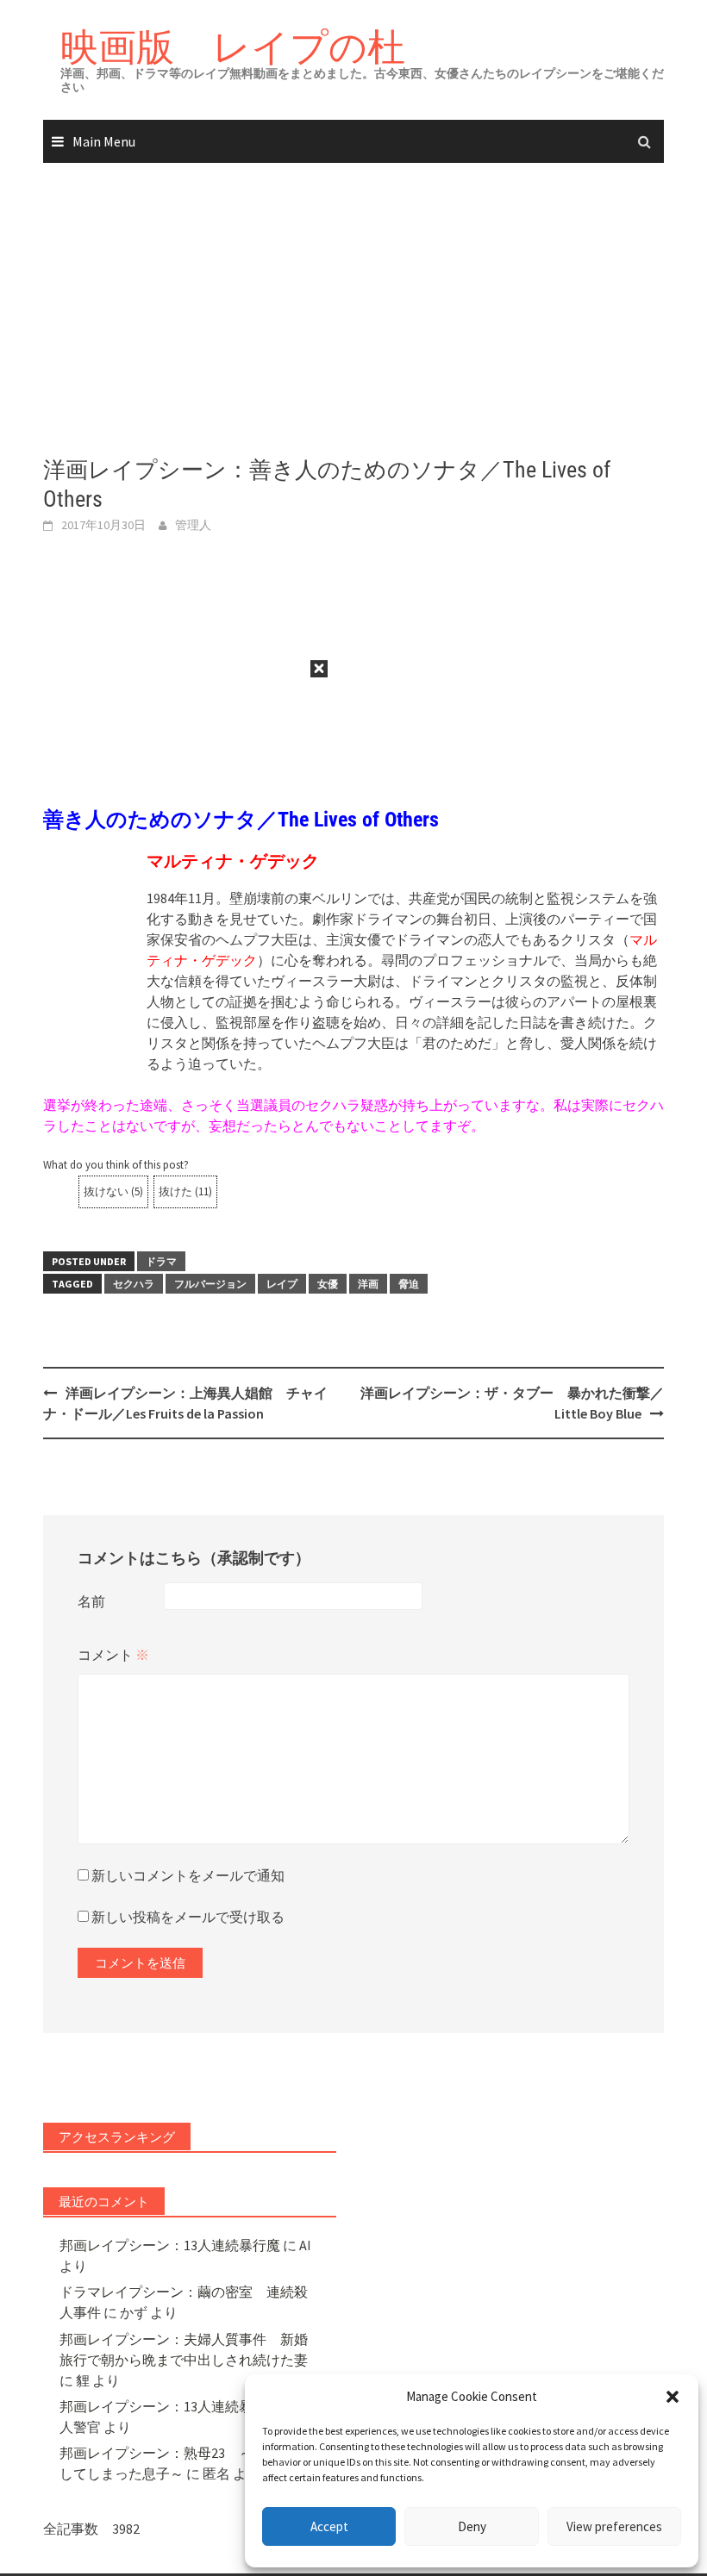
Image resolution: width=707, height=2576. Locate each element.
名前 (91, 1601)
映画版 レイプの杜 (233, 46)
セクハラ (134, 1284)
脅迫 (409, 1284)
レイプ (282, 1284)
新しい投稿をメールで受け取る (188, 1917)
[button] (673, 2397)
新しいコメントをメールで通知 (188, 1875)
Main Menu (104, 141)
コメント (113, 1655)
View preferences (614, 2526)
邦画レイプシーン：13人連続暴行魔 (170, 2245)
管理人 (193, 525)
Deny (472, 2526)
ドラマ (161, 1261)
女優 (328, 1284)
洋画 (368, 1284)
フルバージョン (210, 1284)
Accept (329, 2526)
